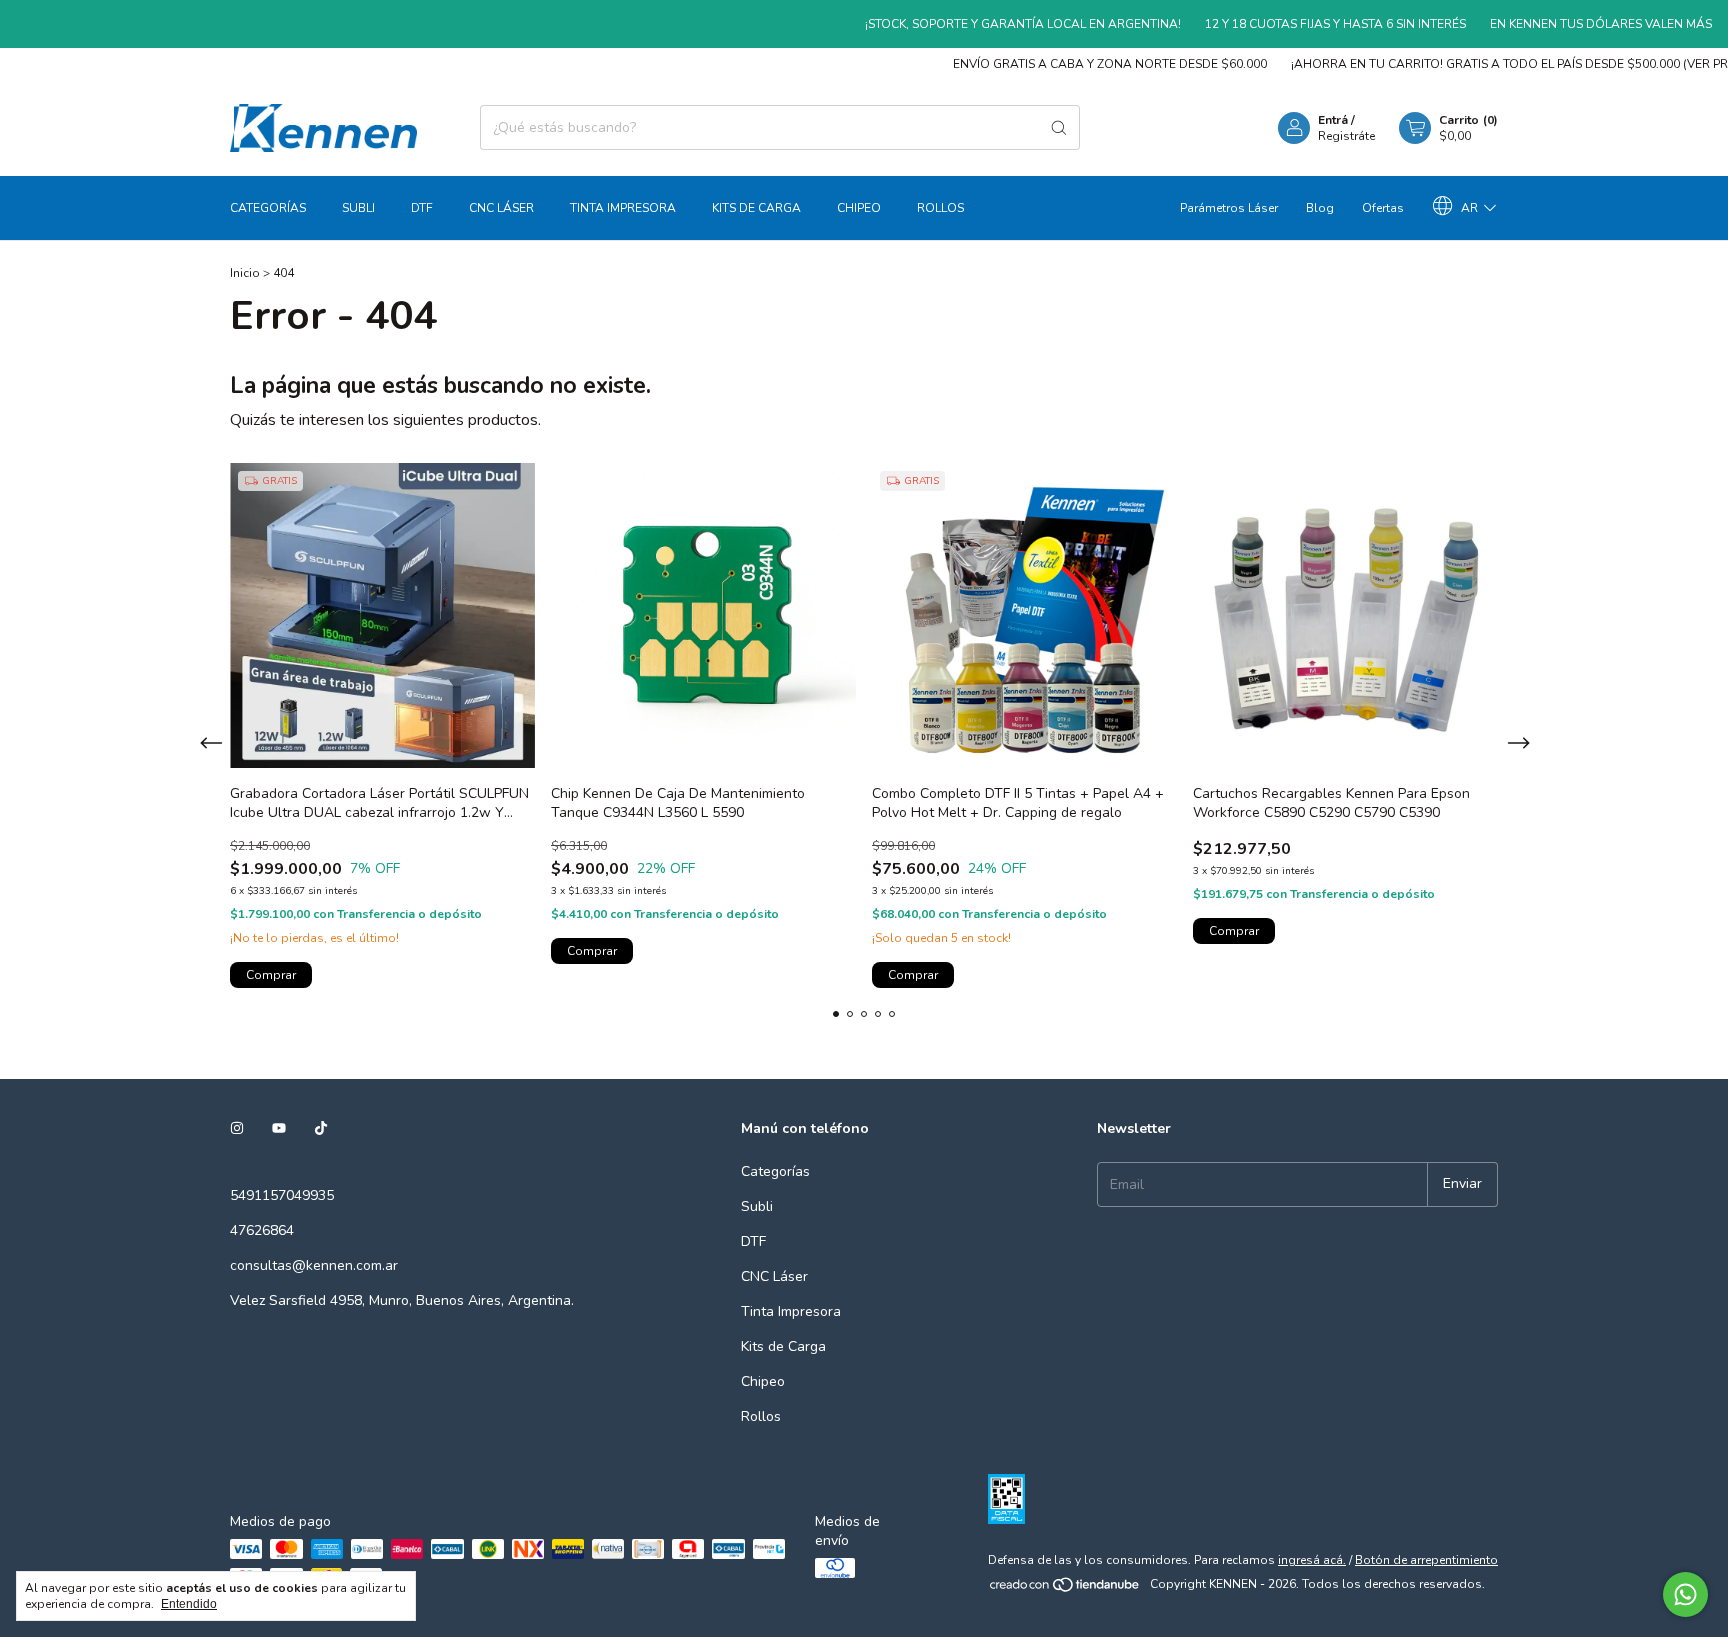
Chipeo (859, 208)
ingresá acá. (1312, 1560)
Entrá (1333, 120)
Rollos (940, 208)
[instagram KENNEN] (237, 1128)
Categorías (268, 208)
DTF (422, 208)
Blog (1320, 208)
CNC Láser (501, 208)
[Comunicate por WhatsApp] (1685, 1594)
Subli (358, 208)
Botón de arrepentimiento (1426, 1560)
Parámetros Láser (1229, 208)
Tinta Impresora (623, 208)
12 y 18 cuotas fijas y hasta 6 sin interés (1301, 24)
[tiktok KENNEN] (321, 1128)
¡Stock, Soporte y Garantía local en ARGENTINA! (989, 24)
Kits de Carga (756, 208)
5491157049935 (282, 1195)
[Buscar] (1059, 127)
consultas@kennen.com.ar (314, 1265)
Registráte (1346, 136)
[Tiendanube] (1065, 1589)
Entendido (189, 1604)
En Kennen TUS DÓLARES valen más (1567, 24)
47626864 (262, 1230)
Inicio (245, 273)
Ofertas (1383, 208)
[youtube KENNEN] (279, 1128)
